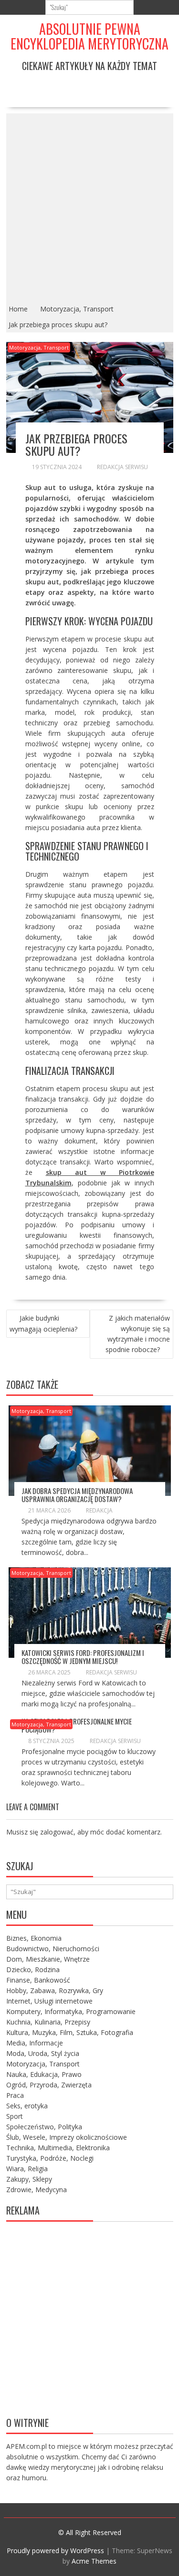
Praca (15, 2095)
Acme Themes (94, 2561)
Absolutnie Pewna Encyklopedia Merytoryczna (89, 36)
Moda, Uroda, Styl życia (43, 2053)
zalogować (57, 1832)
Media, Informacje (35, 2043)
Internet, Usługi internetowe (49, 2001)
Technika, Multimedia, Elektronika (58, 2148)
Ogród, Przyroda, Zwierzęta (49, 2085)
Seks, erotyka (27, 2106)
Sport (15, 2116)
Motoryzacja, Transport (39, 347)
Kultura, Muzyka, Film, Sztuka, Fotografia (70, 2032)
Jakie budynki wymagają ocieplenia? (43, 1323)
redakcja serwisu (122, 467)
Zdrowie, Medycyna (37, 2190)
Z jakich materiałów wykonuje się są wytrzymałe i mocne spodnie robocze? (138, 1334)
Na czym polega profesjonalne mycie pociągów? (77, 1725)
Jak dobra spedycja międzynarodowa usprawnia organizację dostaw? (77, 1495)
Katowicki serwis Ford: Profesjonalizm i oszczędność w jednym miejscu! (83, 1657)
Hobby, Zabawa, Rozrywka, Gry (55, 1990)
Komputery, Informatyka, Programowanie (71, 2011)
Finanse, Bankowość (38, 1980)
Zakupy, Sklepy (29, 2179)
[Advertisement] (89, 207)
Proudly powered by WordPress (55, 2551)
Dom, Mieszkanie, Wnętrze (48, 1959)
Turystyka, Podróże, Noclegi (50, 2158)
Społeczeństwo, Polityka (44, 2127)
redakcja (99, 1510)
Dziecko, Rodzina (33, 1970)
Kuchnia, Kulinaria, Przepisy (48, 2022)
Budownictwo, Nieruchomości (53, 1949)
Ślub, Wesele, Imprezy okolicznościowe (67, 2137)
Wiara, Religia (27, 2169)
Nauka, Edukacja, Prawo (44, 2074)
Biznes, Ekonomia (34, 1938)
